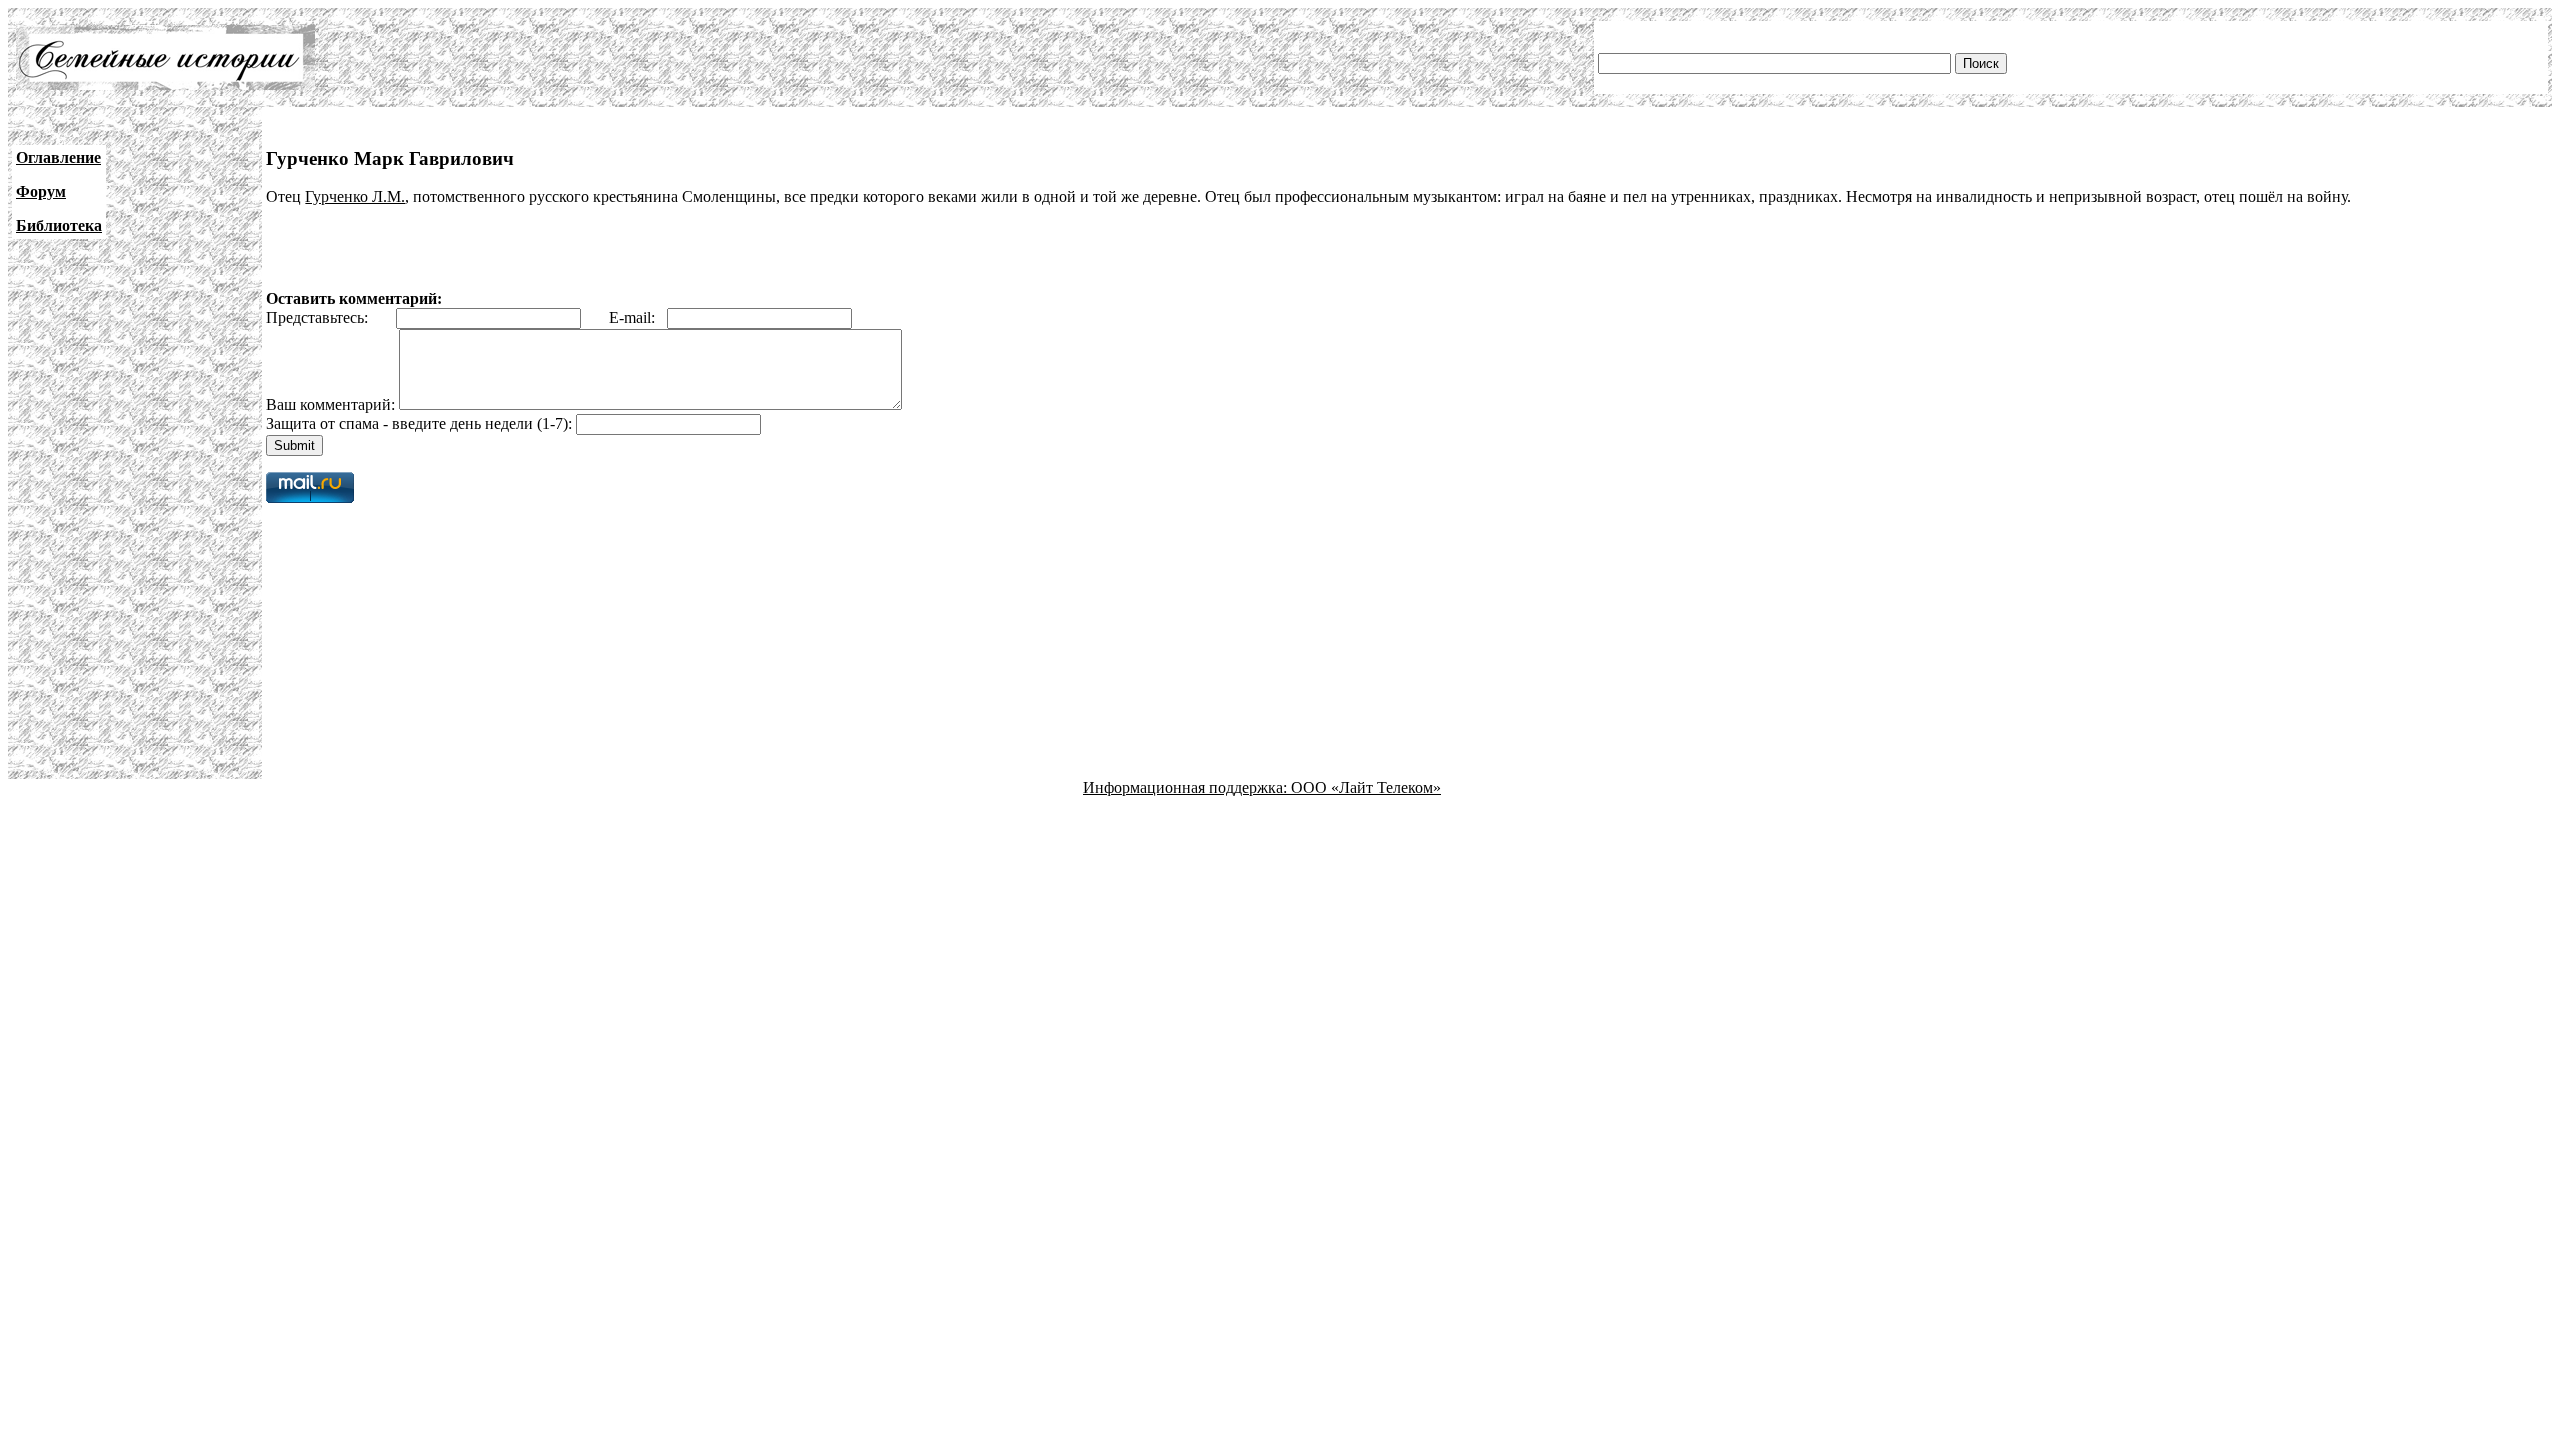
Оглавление (58, 157)
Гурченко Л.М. (355, 196)
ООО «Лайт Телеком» (1366, 787)
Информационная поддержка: (1187, 787)
